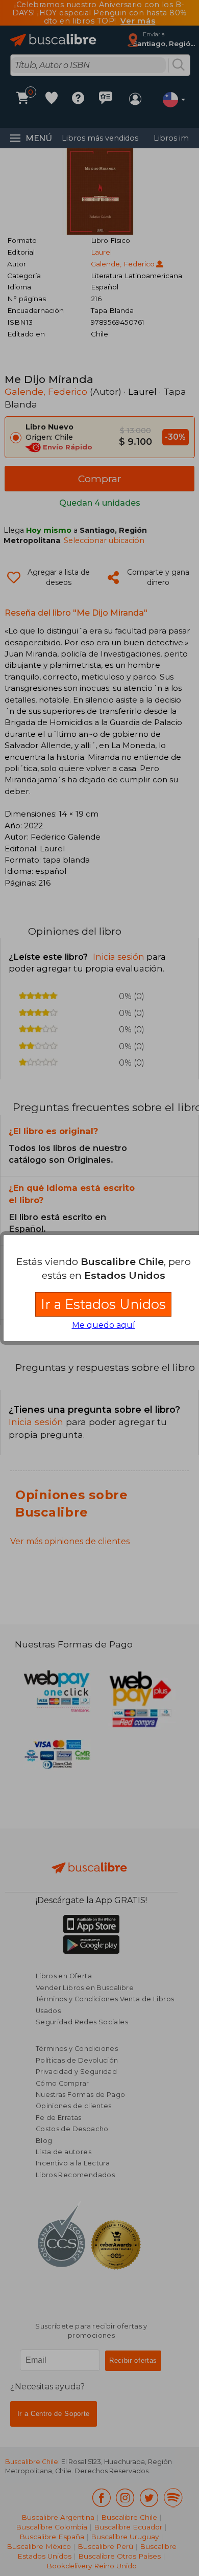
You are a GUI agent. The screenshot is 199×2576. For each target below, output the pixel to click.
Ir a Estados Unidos (103, 1304)
